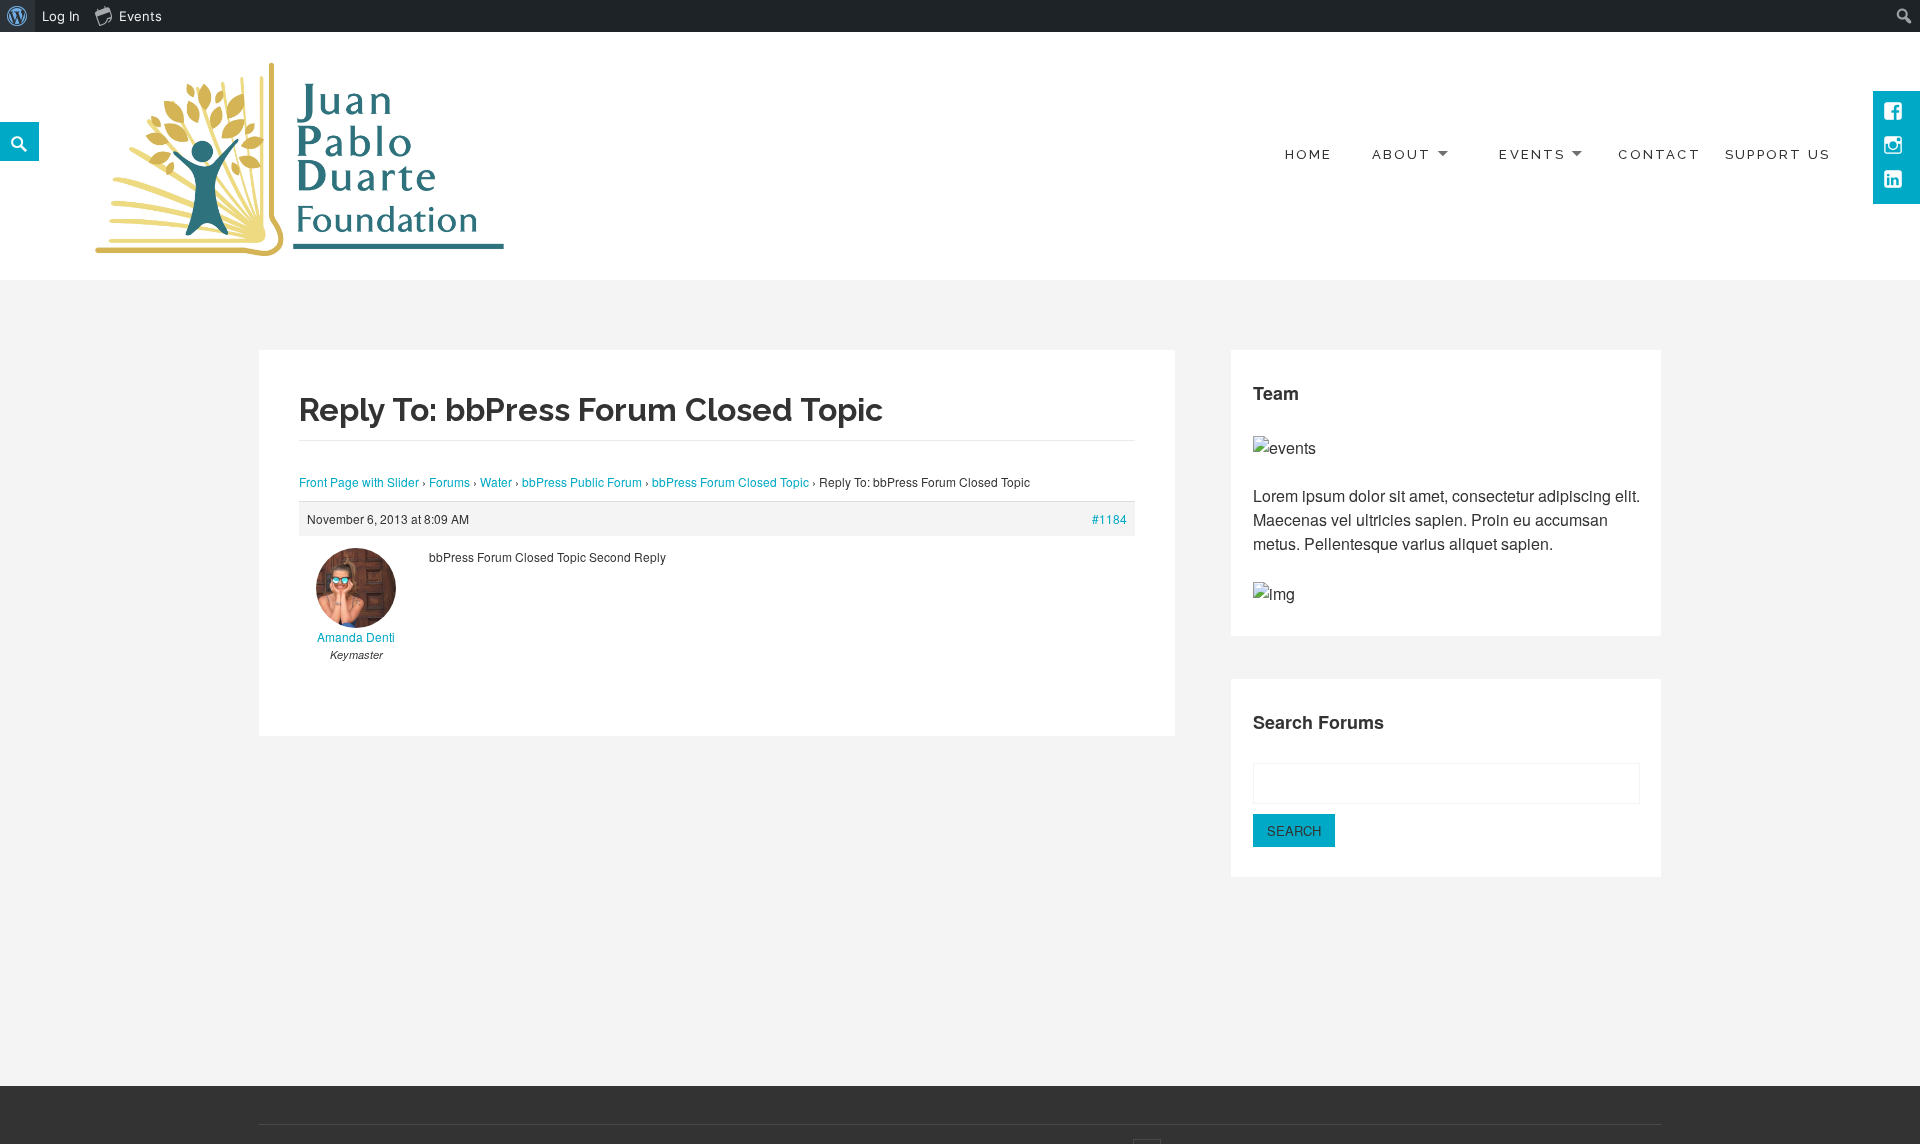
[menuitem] (17, 16)
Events (1532, 154)
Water (496, 481)
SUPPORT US (1777, 154)
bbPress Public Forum (582, 481)
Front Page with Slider (359, 481)
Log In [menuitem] (61, 16)
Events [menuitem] (140, 16)
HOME (1309, 154)
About (1402, 154)
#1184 (1109, 518)
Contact (1659, 154)
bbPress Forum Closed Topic (730, 481)
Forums (449, 481)
